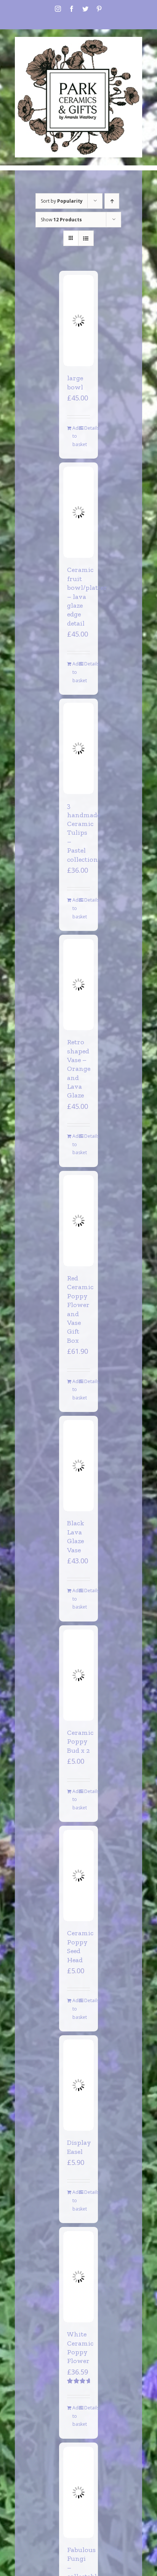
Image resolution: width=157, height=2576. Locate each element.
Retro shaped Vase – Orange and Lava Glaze (79, 1069)
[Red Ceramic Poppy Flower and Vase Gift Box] (78, 1221)
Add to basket (75, 436)
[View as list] (86, 238)
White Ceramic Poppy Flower (80, 2347)
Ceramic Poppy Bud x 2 (80, 1741)
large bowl (75, 382)
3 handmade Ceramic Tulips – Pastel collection (84, 832)
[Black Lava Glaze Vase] (78, 1466)
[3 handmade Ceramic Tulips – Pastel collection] (78, 748)
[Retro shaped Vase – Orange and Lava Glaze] (78, 985)
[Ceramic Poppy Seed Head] (78, 1876)
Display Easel (79, 2147)
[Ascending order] (112, 201)
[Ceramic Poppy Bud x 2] (78, 1675)
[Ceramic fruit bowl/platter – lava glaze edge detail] (78, 512)
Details (87, 428)
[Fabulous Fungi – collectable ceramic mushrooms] (78, 2492)
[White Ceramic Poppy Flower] (78, 2277)
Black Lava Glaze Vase (76, 1536)
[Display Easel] (78, 2085)
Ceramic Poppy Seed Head (80, 1946)
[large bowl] (78, 321)
